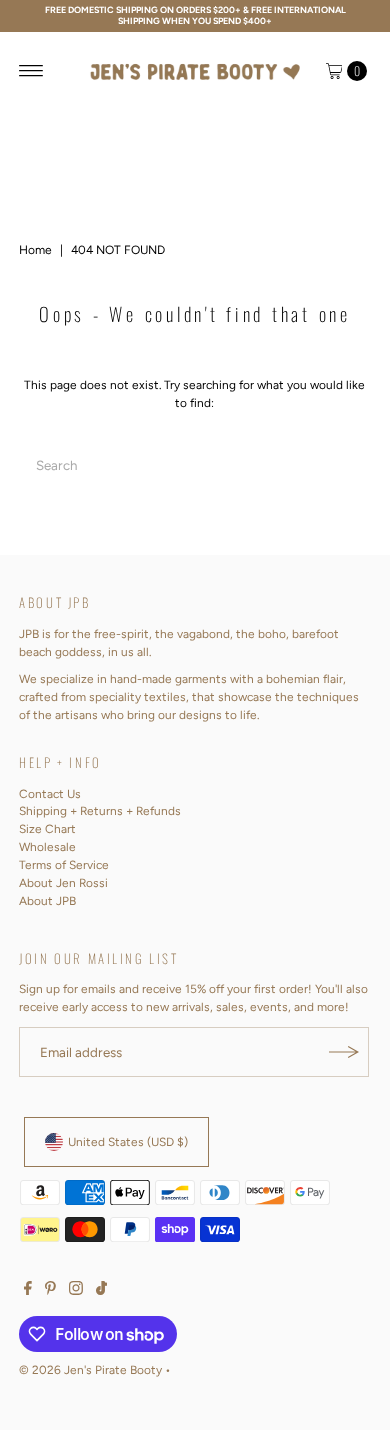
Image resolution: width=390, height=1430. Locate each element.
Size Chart (47, 829)
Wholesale (47, 847)
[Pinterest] (50, 1291)
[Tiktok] (101, 1291)
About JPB (47, 901)
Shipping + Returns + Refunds (100, 811)
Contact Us (50, 794)
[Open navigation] (31, 71)
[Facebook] (28, 1291)
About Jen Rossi (63, 883)
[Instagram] (76, 1291)
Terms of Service (64, 865)
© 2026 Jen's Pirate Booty (90, 1370)
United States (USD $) (128, 1142)
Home (35, 250)
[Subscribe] (344, 1052)
